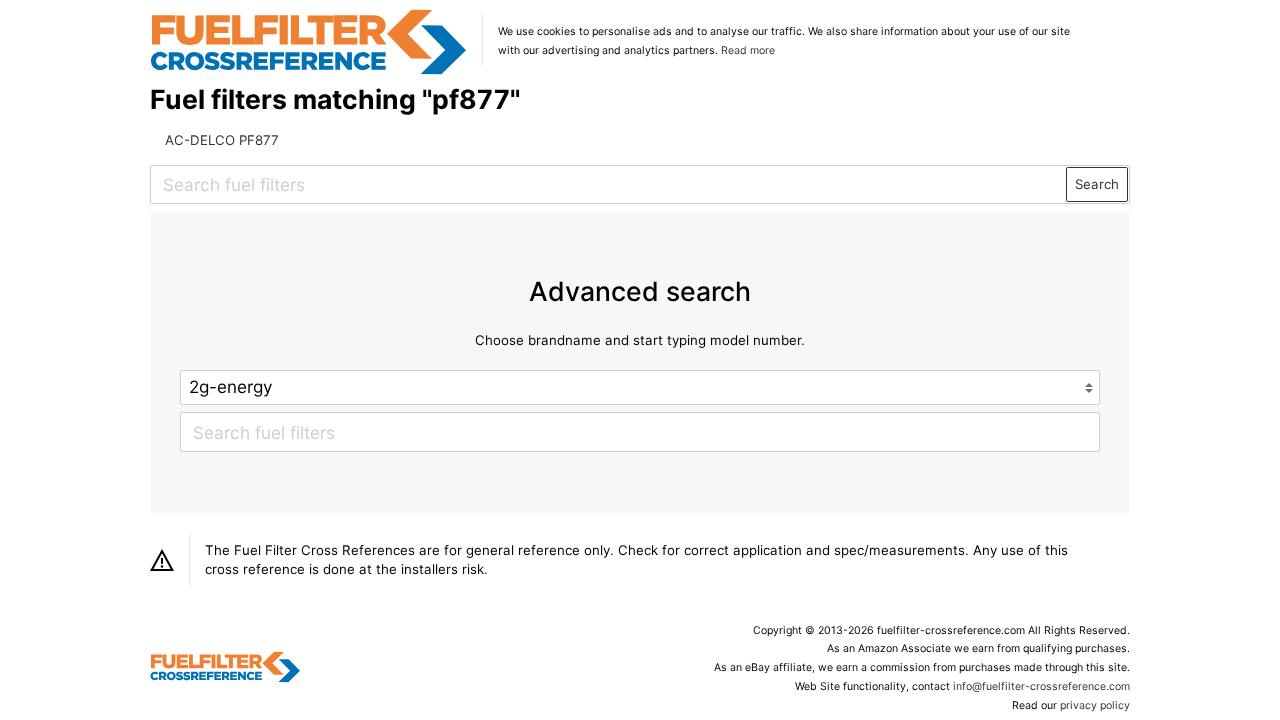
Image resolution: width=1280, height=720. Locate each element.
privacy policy (1095, 705)
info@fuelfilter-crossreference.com (1041, 686)
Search (1097, 184)
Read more (748, 50)
